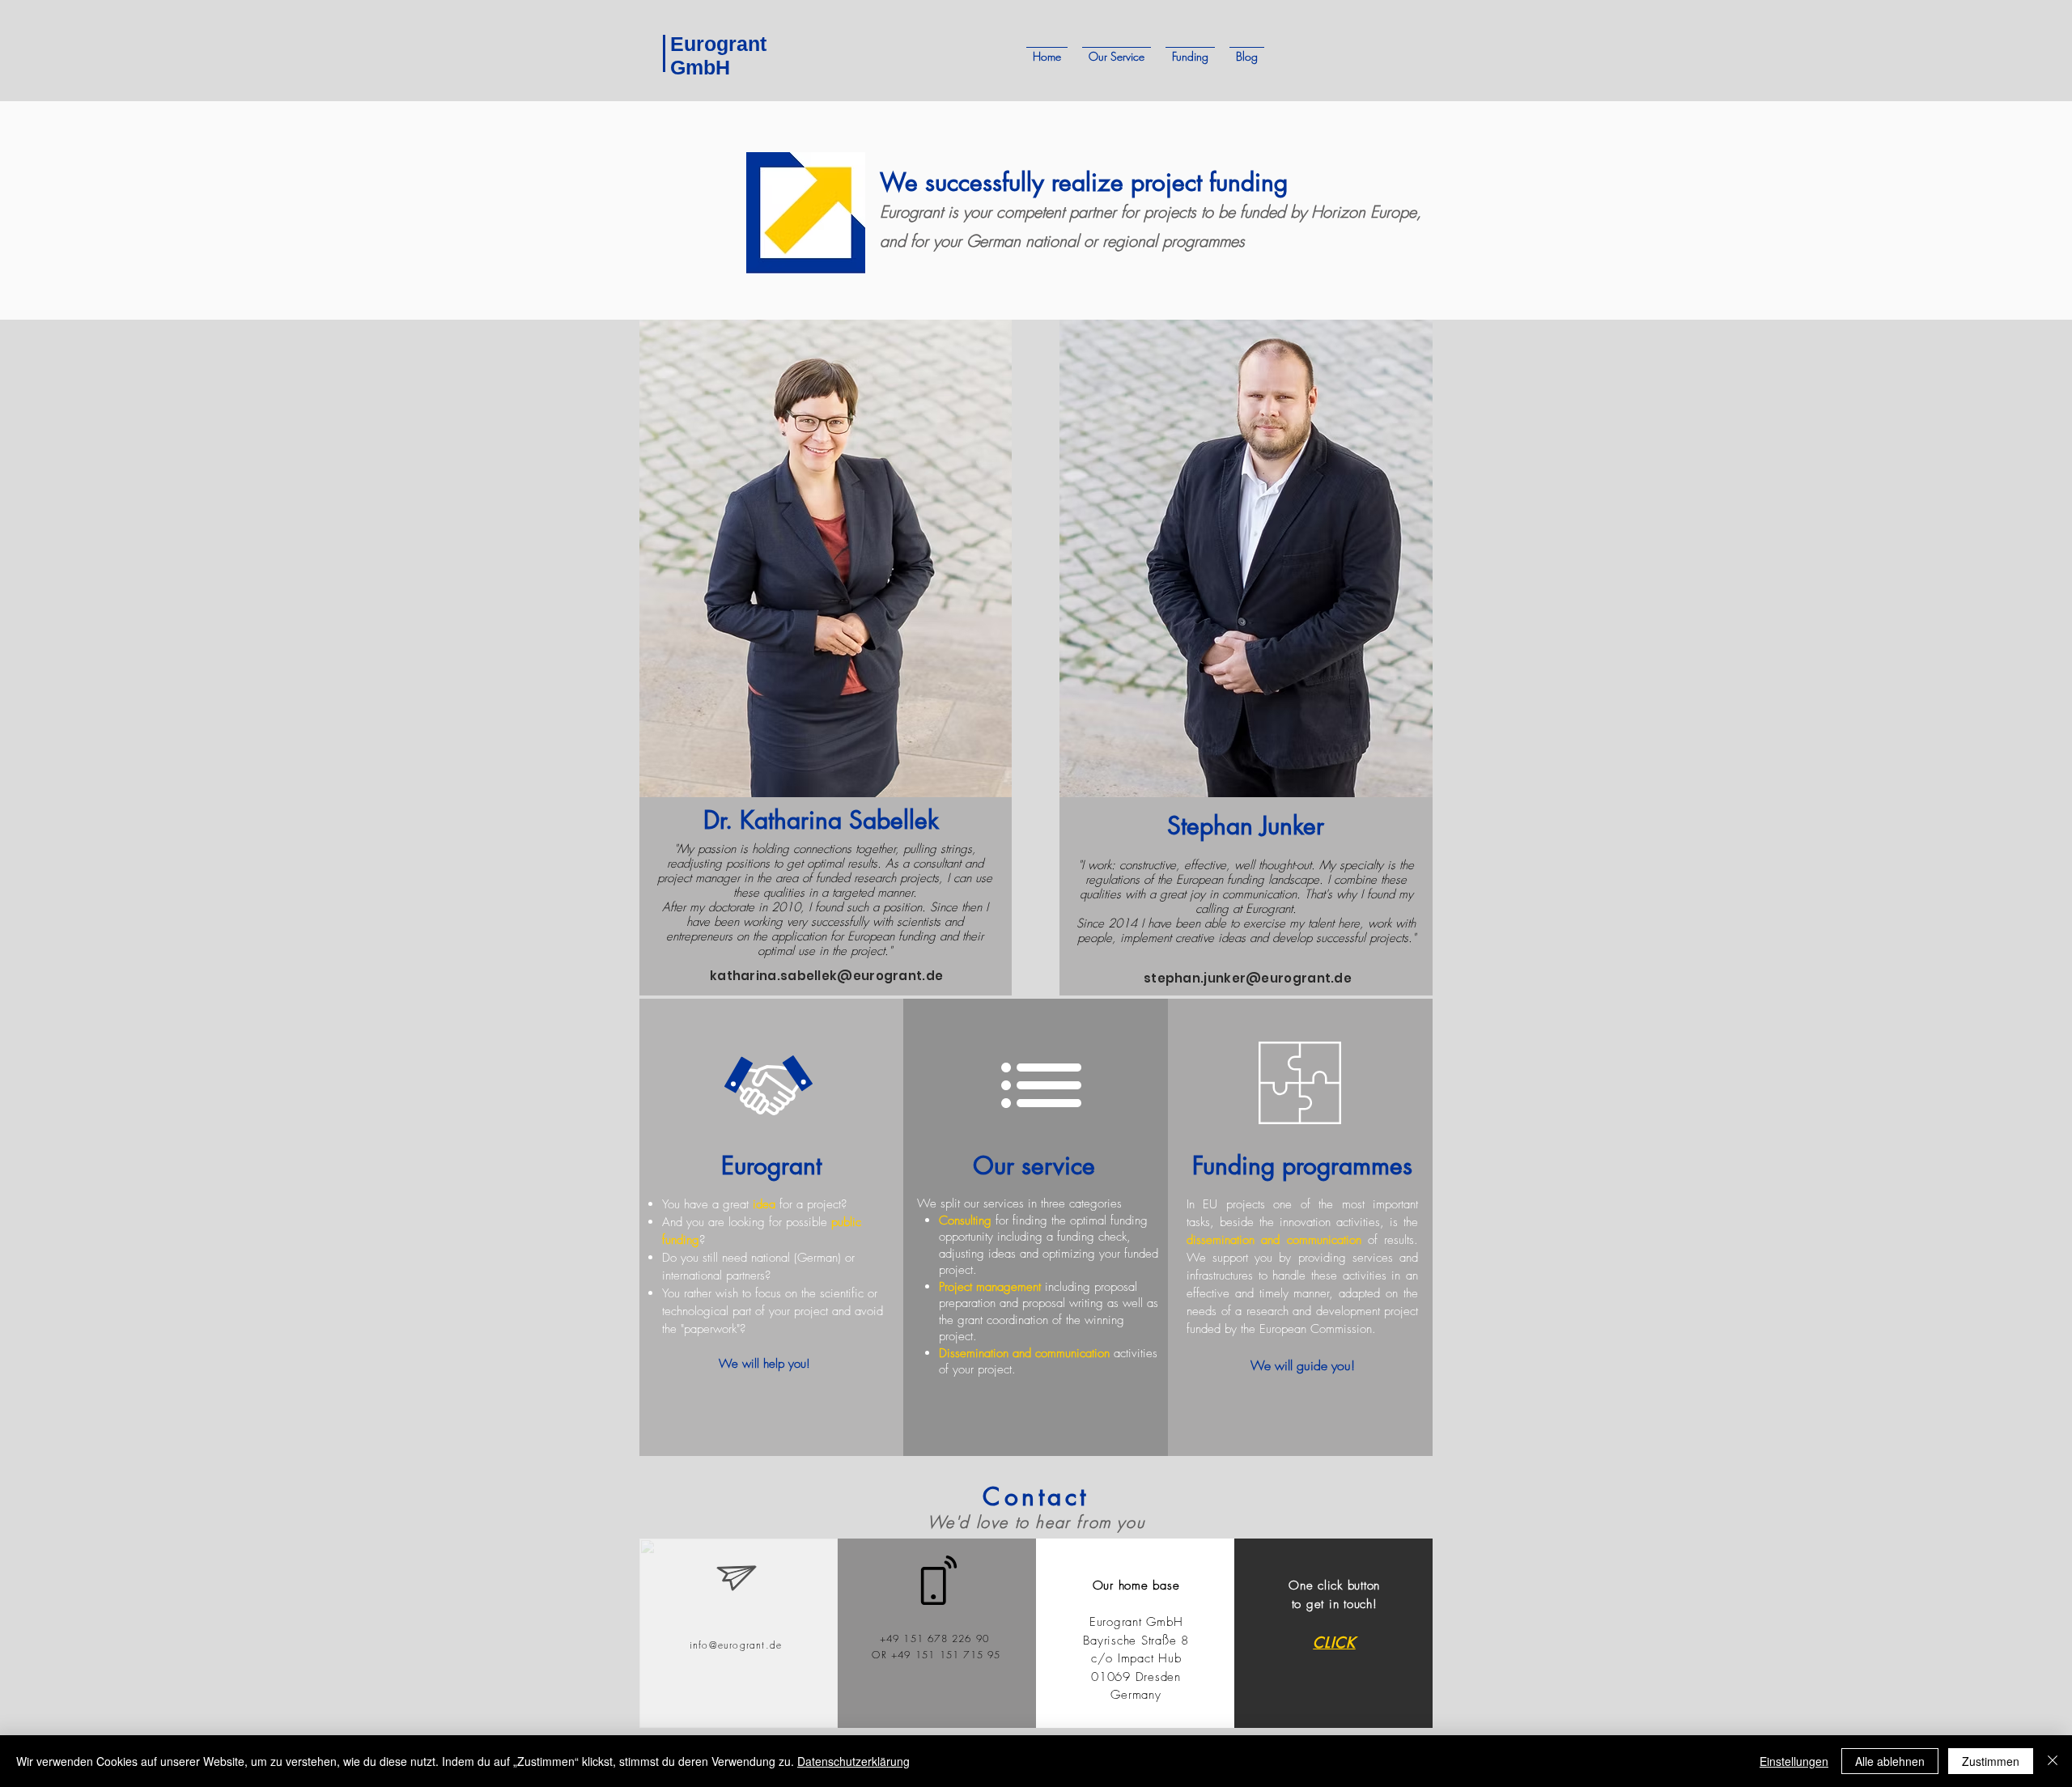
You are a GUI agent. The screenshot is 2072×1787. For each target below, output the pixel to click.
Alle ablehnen (1890, 1761)
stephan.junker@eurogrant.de (1248, 978)
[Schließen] (2053, 1761)
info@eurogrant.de (736, 1645)
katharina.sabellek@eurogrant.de (826, 976)
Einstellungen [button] (1794, 1761)
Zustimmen (1991, 1761)
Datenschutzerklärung (853, 1761)
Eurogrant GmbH (718, 55)
